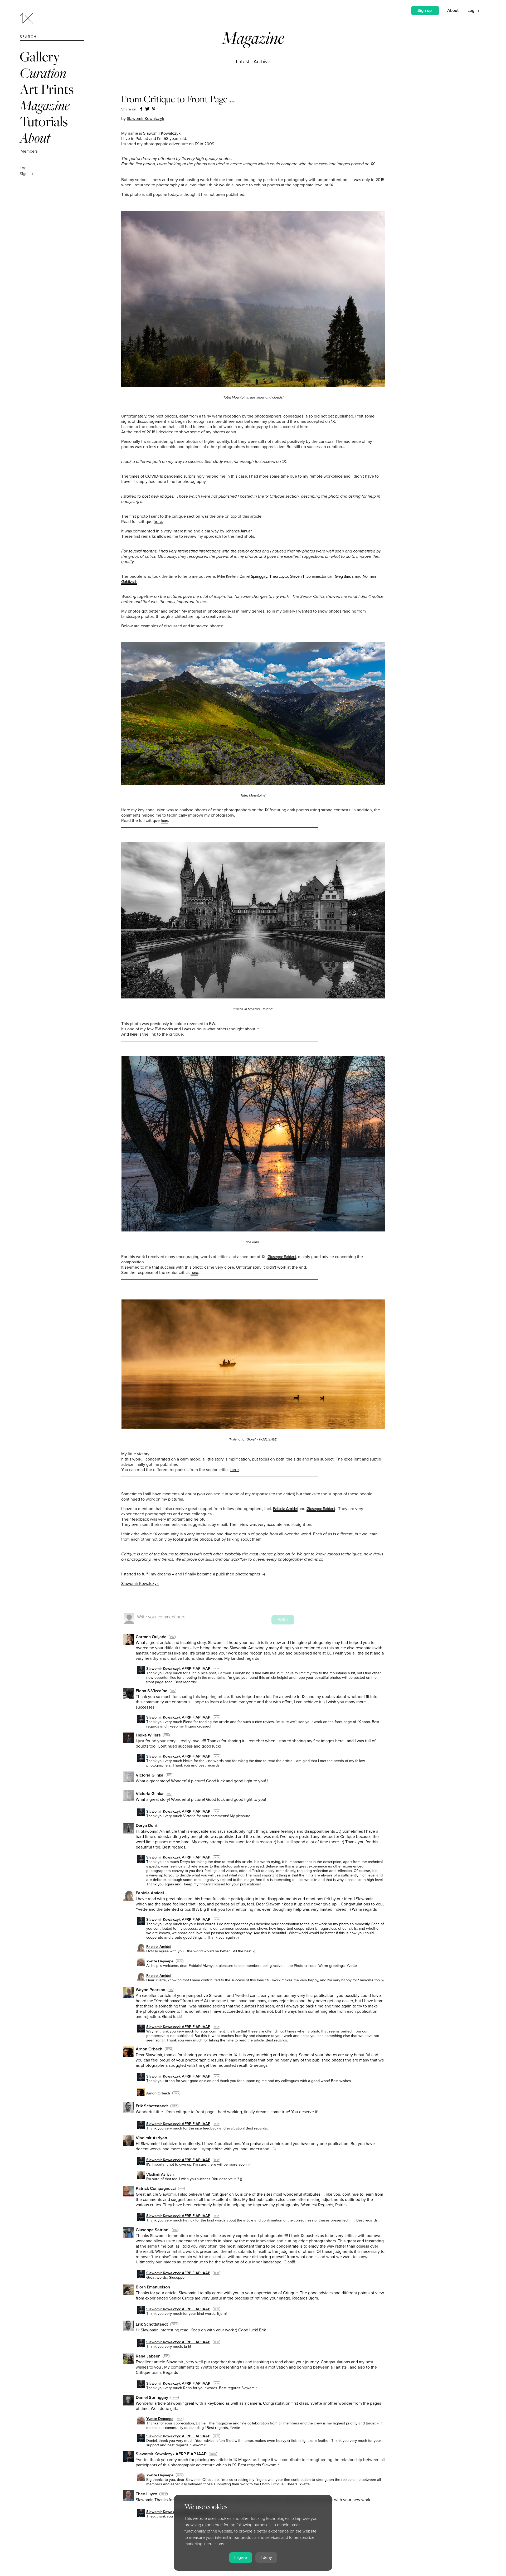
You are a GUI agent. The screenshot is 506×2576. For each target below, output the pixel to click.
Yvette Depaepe (160, 1961)
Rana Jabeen (148, 2356)
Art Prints (47, 89)
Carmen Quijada (151, 1637)
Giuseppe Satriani (153, 2230)
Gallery (40, 57)
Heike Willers (148, 1735)
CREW (217, 1669)
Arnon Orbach (149, 2049)
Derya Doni (146, 1826)
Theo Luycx (146, 2494)
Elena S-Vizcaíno (152, 1691)
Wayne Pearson (150, 1990)
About (35, 138)
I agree (241, 2558)
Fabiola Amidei (150, 1893)
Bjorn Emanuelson (153, 2287)
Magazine (45, 105)
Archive (262, 62)
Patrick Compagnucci (156, 2189)
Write (283, 1620)
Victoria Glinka (150, 1775)
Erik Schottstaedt (152, 2106)
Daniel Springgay (152, 2398)
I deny (266, 2558)
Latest (243, 62)
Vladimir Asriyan (151, 2138)
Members (29, 151)
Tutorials (44, 121)
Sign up (26, 174)
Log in (25, 168)
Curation (43, 73)
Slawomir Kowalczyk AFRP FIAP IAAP (178, 1669)
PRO (172, 1637)
